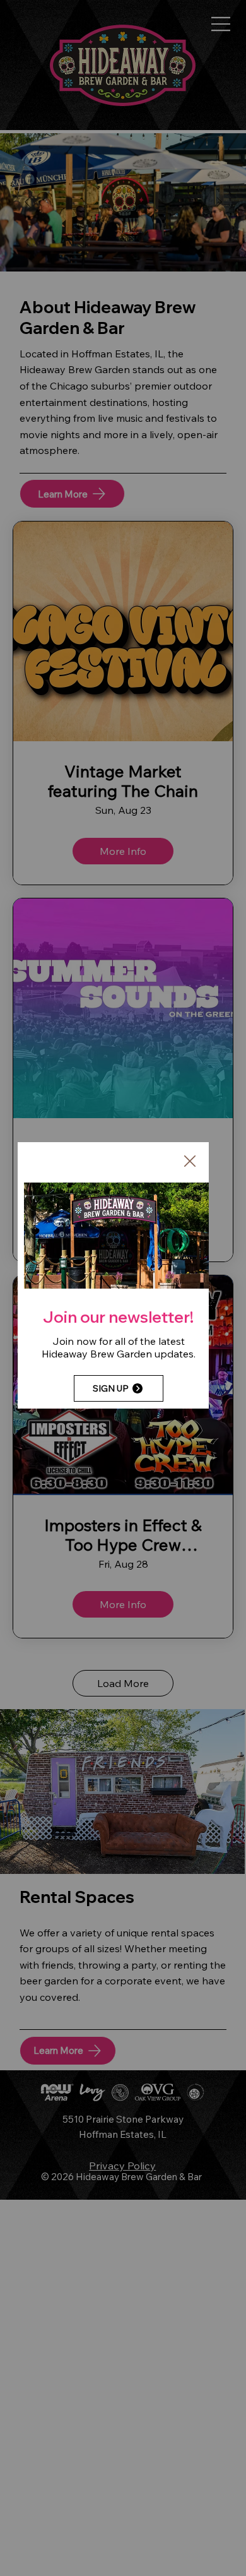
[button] (190, 1162)
